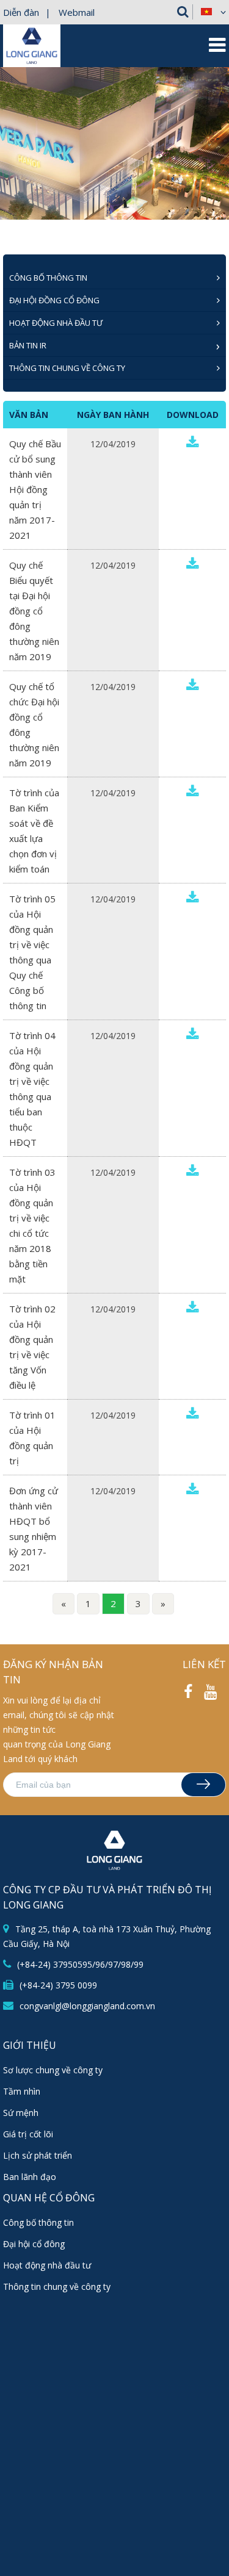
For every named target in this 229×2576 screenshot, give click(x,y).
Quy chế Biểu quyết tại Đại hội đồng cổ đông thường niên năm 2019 (34, 611)
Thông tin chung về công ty (67, 368)
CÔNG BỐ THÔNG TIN (48, 278)
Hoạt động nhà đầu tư (56, 323)
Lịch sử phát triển (38, 2155)
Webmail (77, 12)
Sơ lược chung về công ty (53, 2070)
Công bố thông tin (38, 2222)
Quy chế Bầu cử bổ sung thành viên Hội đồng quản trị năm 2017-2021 (35, 489)
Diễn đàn (21, 12)
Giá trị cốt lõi (28, 2134)
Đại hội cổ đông (34, 2244)
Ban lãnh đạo (30, 2177)
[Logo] (32, 61)
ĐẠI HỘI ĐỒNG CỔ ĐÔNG (54, 300)
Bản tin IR (28, 345)
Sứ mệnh (21, 2113)
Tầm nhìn (22, 2091)
